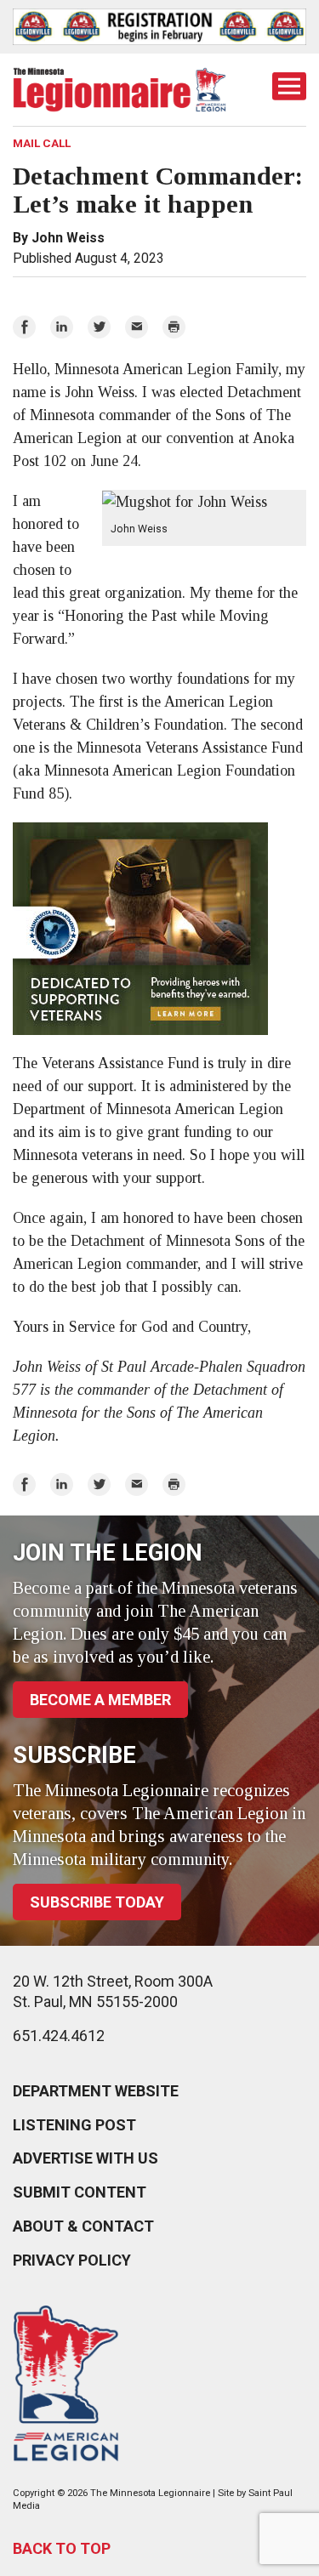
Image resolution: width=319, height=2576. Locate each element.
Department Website (96, 2091)
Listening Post (74, 2125)
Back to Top (62, 2548)
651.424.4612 (59, 2036)
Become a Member (100, 1700)
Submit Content (80, 2192)
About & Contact (83, 2226)
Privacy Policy (72, 2260)
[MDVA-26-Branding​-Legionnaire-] (159, 929)
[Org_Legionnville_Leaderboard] (159, 27)
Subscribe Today (97, 1902)
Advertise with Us (85, 2158)
